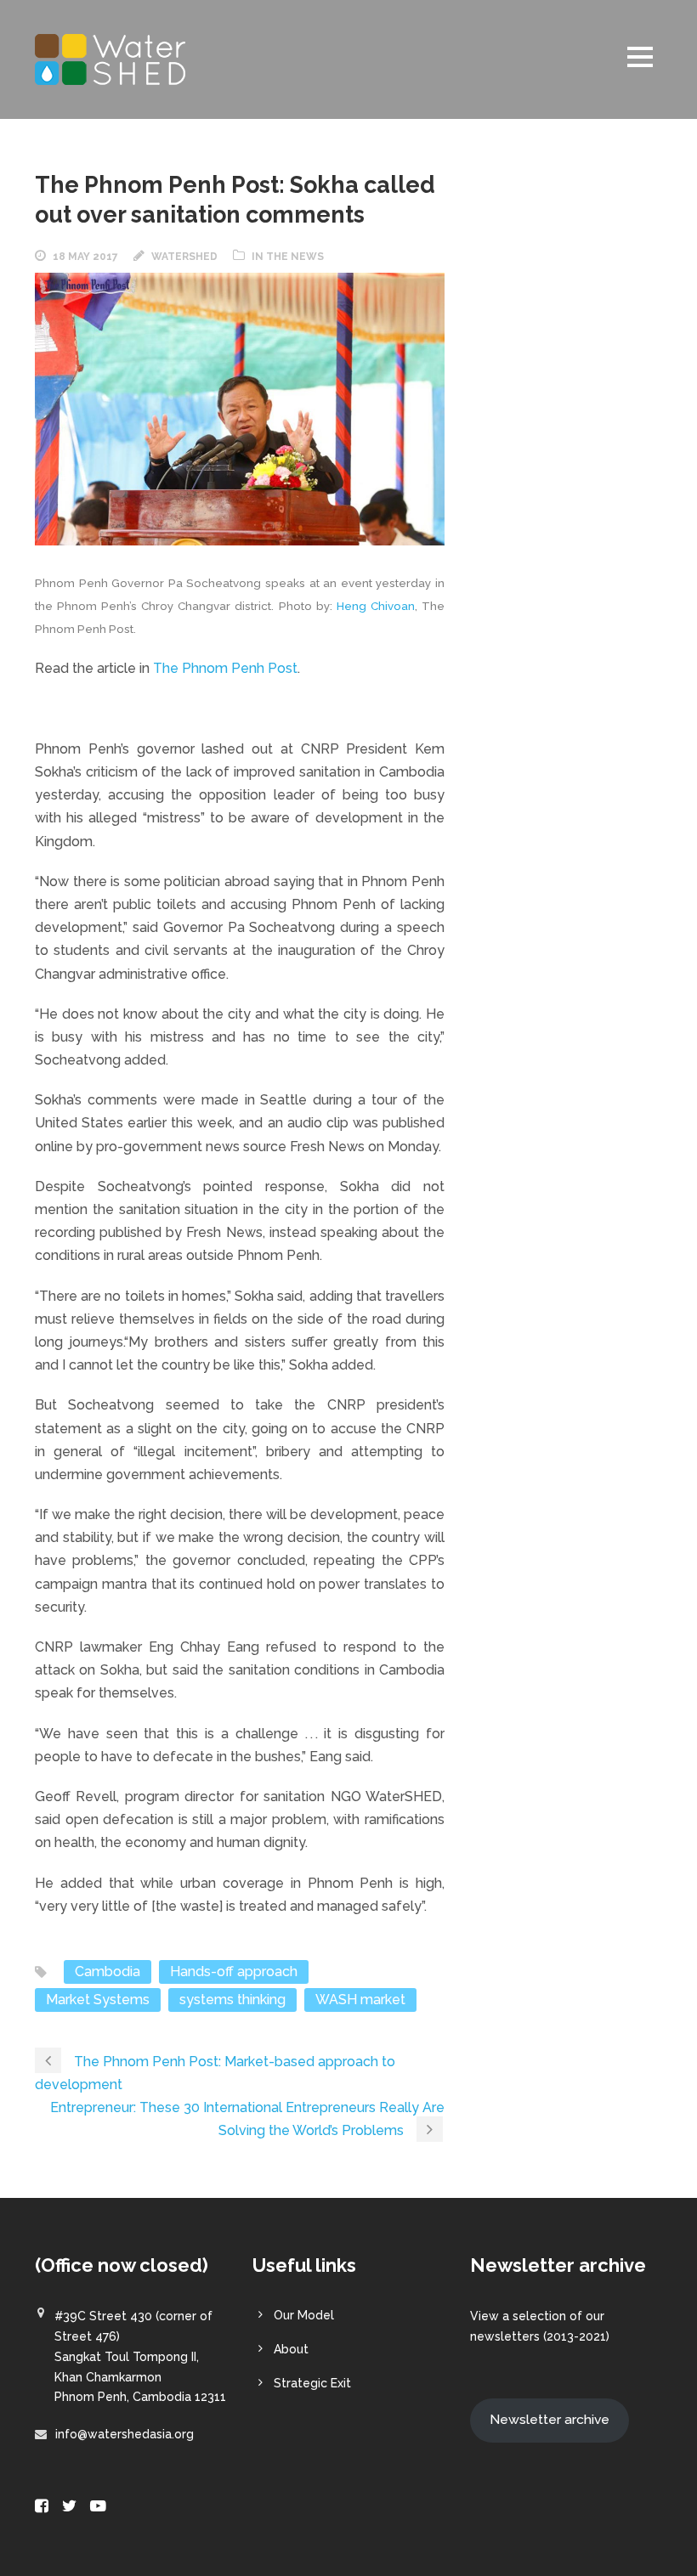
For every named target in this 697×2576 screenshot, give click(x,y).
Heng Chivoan (376, 606)
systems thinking (232, 2000)
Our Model (304, 2315)
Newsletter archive (550, 2419)
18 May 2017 (85, 257)
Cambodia (108, 1972)
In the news (288, 257)
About (291, 2349)
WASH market (360, 2000)
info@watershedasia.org (125, 2434)
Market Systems (98, 2000)
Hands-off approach (234, 1972)
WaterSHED (184, 257)
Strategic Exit (312, 2383)
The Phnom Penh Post (225, 668)
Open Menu (640, 56)
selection (539, 2316)
